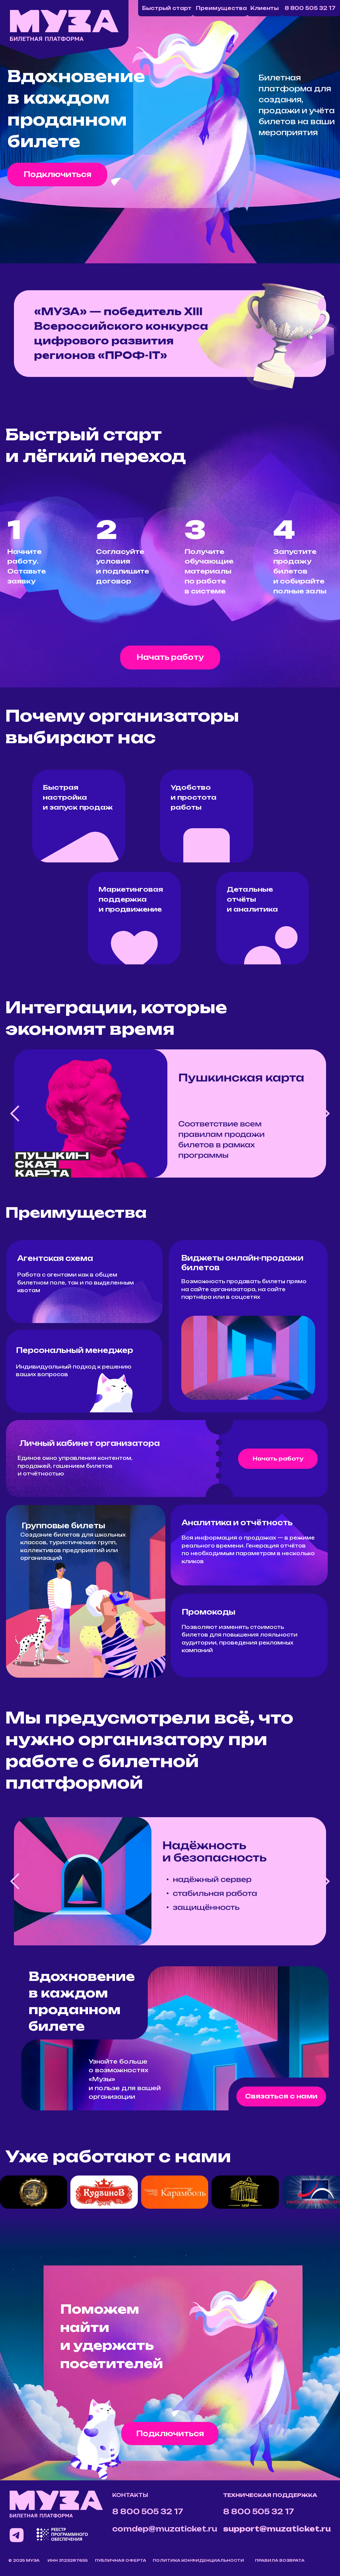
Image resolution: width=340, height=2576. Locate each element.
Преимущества (221, 8)
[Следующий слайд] (325, 1113)
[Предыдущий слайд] (15, 1113)
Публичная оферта (121, 2560)
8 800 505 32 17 (310, 8)
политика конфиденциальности (198, 2560)
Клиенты (264, 8)
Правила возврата (280, 2560)
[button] (57, 175)
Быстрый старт (167, 8)
